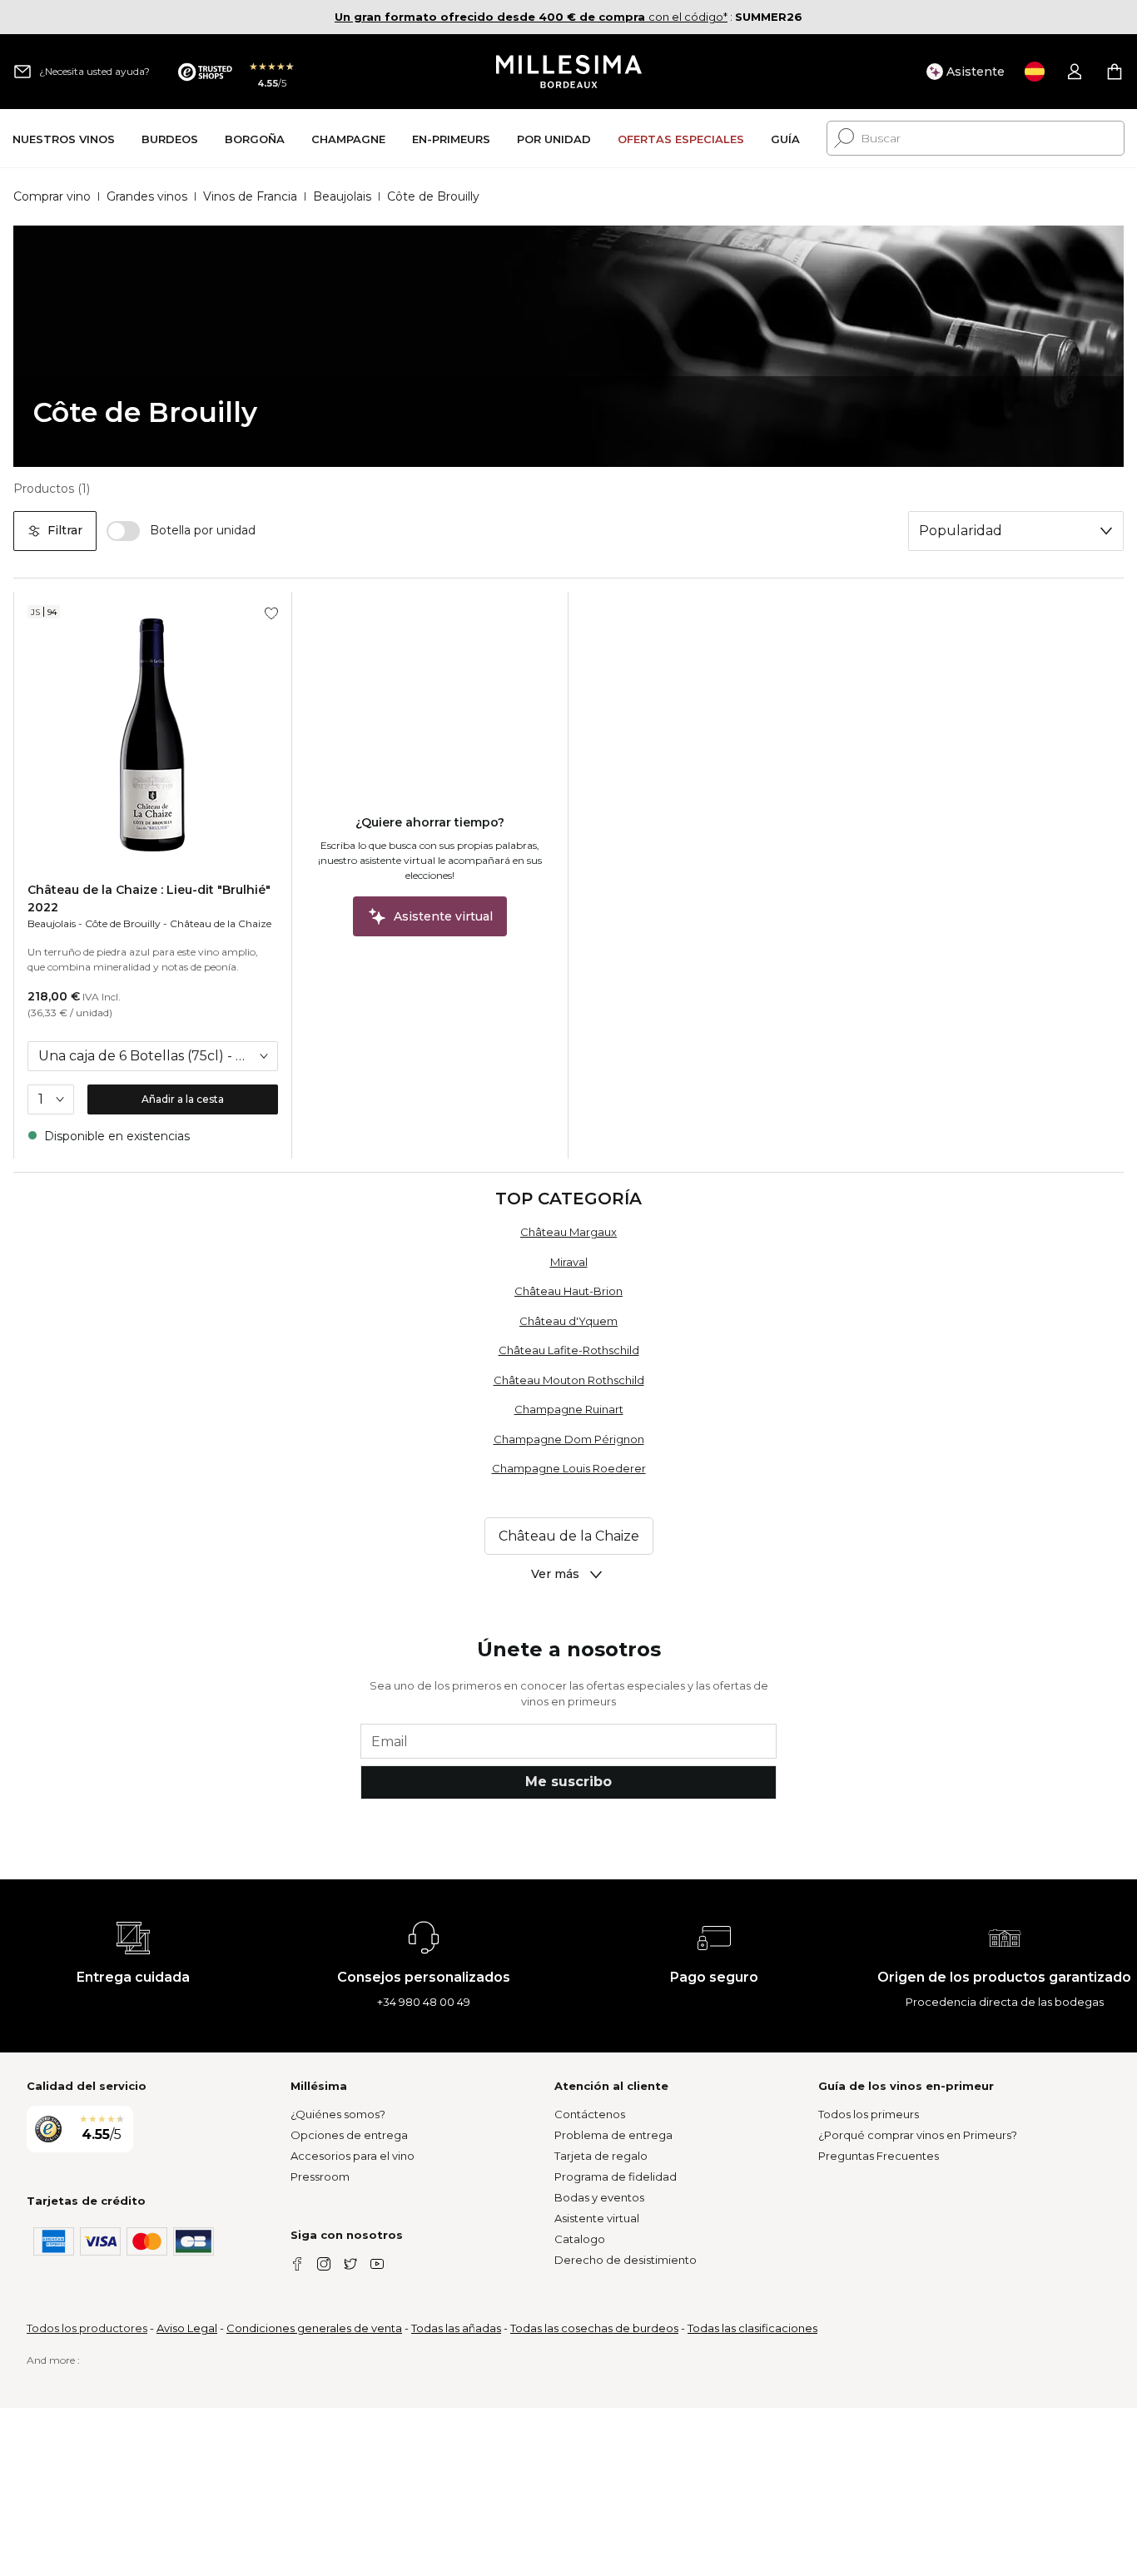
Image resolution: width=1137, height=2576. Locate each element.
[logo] (569, 72)
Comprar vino (52, 196)
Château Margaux (568, 1232)
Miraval (569, 1262)
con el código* (531, 17)
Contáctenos (590, 2114)
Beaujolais (342, 196)
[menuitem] (64, 139)
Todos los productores (87, 2328)
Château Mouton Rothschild (569, 1380)
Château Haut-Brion (568, 1291)
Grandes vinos (147, 196)
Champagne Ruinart (569, 1409)
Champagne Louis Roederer (569, 1468)
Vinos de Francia (250, 196)
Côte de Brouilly (123, 923)
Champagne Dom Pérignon (569, 1439)
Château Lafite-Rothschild (569, 1350)
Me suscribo (568, 1782)
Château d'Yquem (568, 1321)
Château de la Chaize (221, 923)
